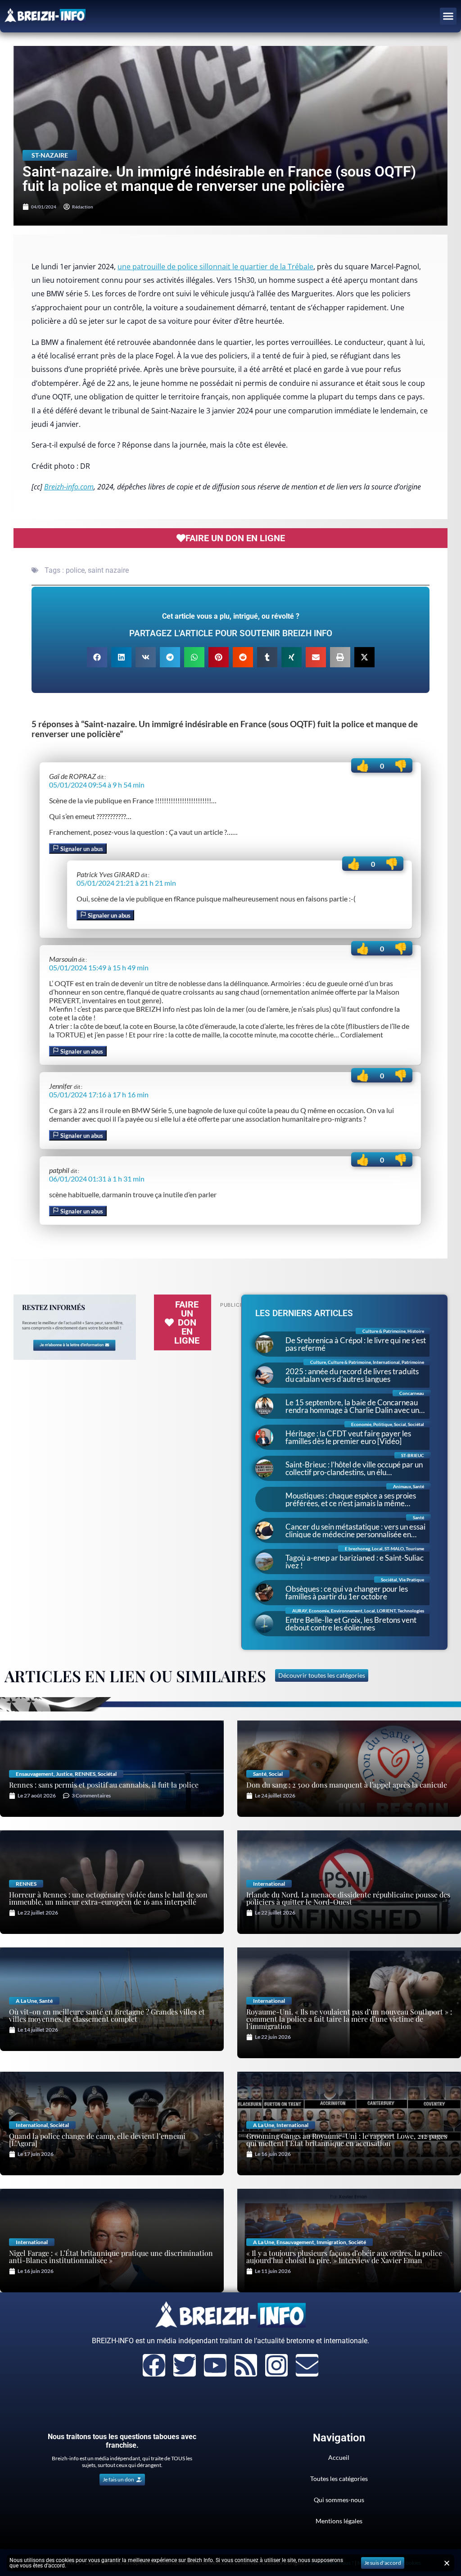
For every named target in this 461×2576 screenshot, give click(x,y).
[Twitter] (185, 2365)
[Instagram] (276, 2365)
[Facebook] (154, 2365)
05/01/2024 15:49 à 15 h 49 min (99, 967)
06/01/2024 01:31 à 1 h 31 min (97, 1179)
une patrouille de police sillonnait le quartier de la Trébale (215, 267)
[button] (448, 16)
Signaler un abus (81, 849)
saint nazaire (108, 570)
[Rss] (246, 2365)
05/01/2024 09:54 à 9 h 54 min (97, 785)
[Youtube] (215, 2365)
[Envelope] (307, 2365)
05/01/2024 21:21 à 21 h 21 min (126, 883)
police (75, 570)
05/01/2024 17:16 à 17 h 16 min (99, 1094)
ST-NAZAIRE (50, 155)
